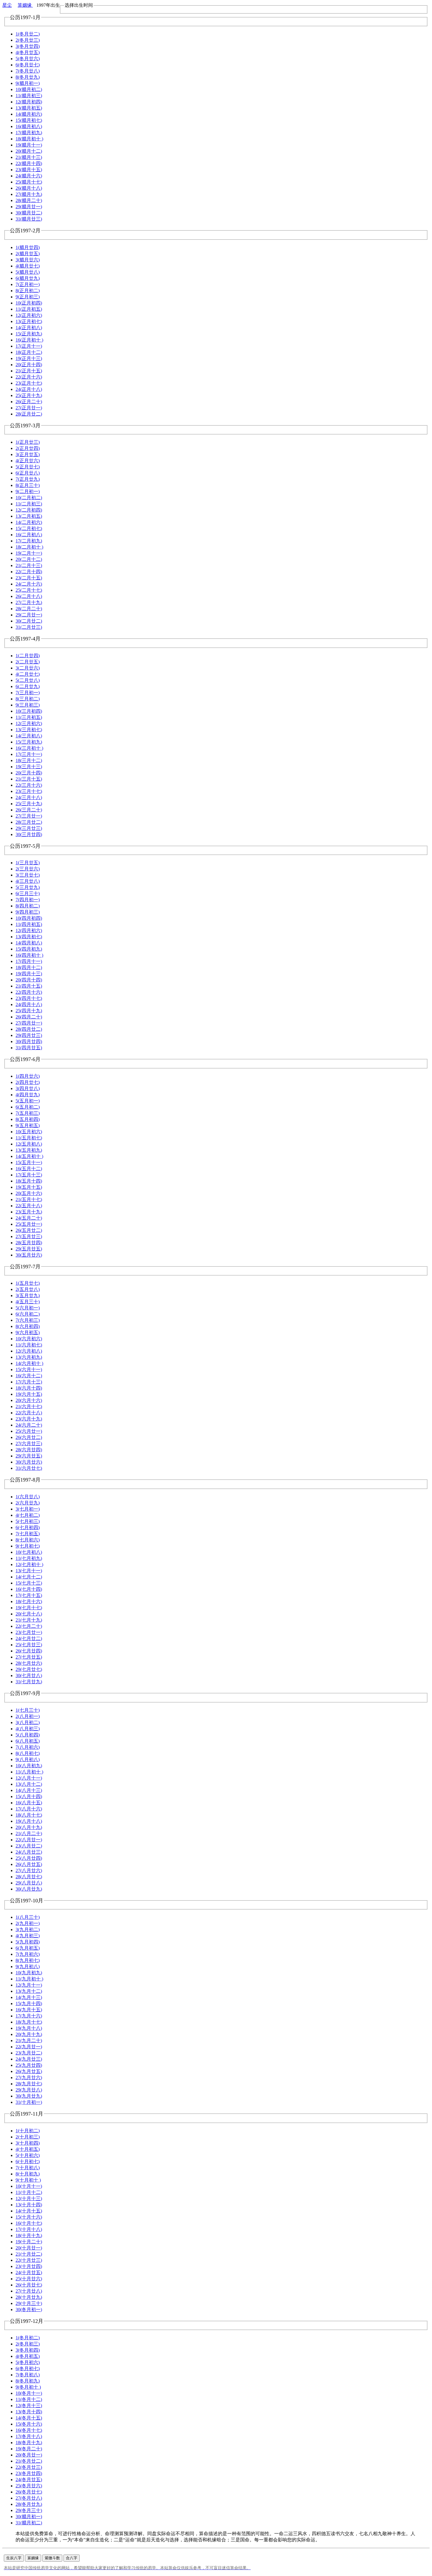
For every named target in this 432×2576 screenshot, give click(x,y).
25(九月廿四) (29, 2065)
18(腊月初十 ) (29, 139)
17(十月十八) (29, 2229)
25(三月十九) (29, 804)
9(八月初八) (28, 1759)
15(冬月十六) (29, 2424)
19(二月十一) (29, 553)
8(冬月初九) (28, 2381)
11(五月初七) (29, 1138)
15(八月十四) (29, 1796)
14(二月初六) (29, 522)
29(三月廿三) (29, 828)
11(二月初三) (29, 504)
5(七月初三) (28, 1521)
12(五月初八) (29, 1144)
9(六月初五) (28, 1332)
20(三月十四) (29, 773)
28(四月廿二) (29, 1029)
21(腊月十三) (29, 157)
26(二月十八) (29, 596)
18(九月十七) (29, 2022)
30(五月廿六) (29, 1255)
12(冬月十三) (29, 2406)
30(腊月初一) (29, 2517)
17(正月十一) (29, 346)
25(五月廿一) (29, 1224)
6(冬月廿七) (28, 65)
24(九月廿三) (29, 2059)
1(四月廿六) (28, 1076)
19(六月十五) (29, 1394)
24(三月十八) (29, 797)
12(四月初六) (29, 930)
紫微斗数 (52, 2558)
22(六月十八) (29, 1413)
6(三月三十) (28, 893)
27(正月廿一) (29, 408)
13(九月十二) (29, 1991)
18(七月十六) (29, 1601)
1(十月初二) (28, 2131)
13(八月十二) (29, 1784)
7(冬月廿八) (28, 71)
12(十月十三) (29, 2198)
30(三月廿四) (29, 834)
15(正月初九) (29, 334)
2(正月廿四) (28, 448)
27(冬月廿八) (29, 2498)
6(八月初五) (28, 1741)
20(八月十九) (29, 1827)
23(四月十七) (29, 998)
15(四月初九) (29, 949)
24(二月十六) (29, 584)
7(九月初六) (28, 1954)
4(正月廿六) (28, 461)
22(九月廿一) (29, 2047)
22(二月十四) (29, 572)
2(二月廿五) (28, 662)
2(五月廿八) (28, 1289)
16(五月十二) (29, 1169)
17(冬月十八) (29, 2436)
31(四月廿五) (29, 1048)
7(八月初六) (28, 1747)
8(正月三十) (28, 485)
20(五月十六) (29, 1193)
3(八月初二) (28, 1722)
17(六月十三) (29, 1382)
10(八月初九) (29, 1766)
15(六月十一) (29, 1369)
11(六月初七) (29, 1345)
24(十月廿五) (29, 2273)
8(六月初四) (28, 1326)
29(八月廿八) (29, 1883)
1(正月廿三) (28, 442)
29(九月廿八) (29, 2090)
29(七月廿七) (29, 1669)
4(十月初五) (28, 2149)
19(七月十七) (29, 1608)
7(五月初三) (28, 1113)
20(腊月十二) (29, 151)
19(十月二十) (29, 2242)
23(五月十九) (29, 1212)
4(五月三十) (28, 1302)
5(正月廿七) (28, 467)
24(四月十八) (29, 1004)
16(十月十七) (29, 2223)
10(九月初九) (29, 1973)
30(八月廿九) (29, 1889)
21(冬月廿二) (29, 2461)
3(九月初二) (28, 1930)
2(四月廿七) (28, 1082)
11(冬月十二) (29, 2399)
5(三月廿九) (28, 887)
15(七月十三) (29, 1583)
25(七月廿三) (29, 1645)
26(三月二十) (29, 810)
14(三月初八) (29, 736)
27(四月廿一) (29, 1023)
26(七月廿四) (29, 1651)
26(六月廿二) (29, 1437)
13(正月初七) (29, 321)
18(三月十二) (29, 760)
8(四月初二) (28, 906)
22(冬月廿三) (29, 2467)
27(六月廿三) (29, 1443)
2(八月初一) (28, 1716)
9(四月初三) (28, 912)
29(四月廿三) (29, 1035)
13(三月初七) (29, 730)
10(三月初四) (29, 711)
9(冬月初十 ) (28, 2387)
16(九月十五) (29, 2010)
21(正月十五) (29, 371)
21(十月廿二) (29, 2254)
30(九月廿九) (29, 2096)
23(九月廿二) (29, 2053)
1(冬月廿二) (28, 34)
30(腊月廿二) (29, 213)
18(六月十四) (29, 1388)
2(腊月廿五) (28, 254)
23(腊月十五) (29, 170)
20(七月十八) (29, 1614)
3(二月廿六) (28, 668)
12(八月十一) (29, 1778)
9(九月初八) (28, 1967)
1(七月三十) (28, 1710)
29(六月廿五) (29, 1456)
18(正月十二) (29, 352)
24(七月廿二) (29, 1638)
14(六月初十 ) (29, 1363)
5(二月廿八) (28, 680)
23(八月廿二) (29, 1846)
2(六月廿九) (28, 1503)
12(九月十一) (29, 1985)
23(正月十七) (29, 383)
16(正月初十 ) (29, 340)
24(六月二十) (29, 1425)
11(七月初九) (29, 1558)
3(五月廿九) (28, 1295)
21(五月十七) (29, 1199)
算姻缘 (25, 5)
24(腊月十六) (29, 176)
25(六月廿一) (29, 1431)
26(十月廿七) (29, 2285)
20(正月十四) (29, 365)
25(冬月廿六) (29, 2486)
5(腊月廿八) (28, 272)
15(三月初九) (29, 742)
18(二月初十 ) (29, 547)
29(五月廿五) (29, 1249)
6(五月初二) (28, 1107)
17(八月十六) (29, 1809)
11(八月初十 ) (29, 1772)
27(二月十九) (29, 602)
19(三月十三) (29, 767)
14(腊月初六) (29, 114)
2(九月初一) (28, 1923)
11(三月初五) (29, 717)
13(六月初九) (29, 1357)
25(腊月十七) (29, 182)
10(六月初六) (29, 1339)
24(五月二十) (29, 1218)
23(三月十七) (29, 791)
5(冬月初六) (28, 2362)
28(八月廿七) (29, 1877)
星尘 (7, 5)
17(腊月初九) (29, 133)
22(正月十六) (29, 377)
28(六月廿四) (29, 1450)
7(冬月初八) (28, 2375)
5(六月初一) (28, 1308)
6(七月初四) (28, 1527)
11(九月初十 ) (29, 1979)
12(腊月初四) (29, 102)
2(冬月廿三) (28, 40)
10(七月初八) (29, 1552)
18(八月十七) (29, 1815)
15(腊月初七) (29, 120)
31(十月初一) (29, 2102)
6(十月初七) (28, 2161)
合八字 (72, 2558)
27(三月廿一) (29, 816)
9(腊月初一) (28, 83)
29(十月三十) (29, 2303)
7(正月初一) (28, 284)
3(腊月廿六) (28, 260)
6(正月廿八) (28, 473)
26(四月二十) (29, 1017)
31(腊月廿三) (29, 219)
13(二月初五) (29, 516)
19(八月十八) (29, 1821)
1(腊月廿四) (28, 247)
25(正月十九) (29, 395)
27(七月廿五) (29, 1657)
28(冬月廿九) (29, 2504)
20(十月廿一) (29, 2248)
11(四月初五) (29, 924)
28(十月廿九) (29, 2297)
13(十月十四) (29, 2205)
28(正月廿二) (29, 414)
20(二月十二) (29, 559)
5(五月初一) (28, 1101)
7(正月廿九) (28, 479)
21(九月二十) (29, 2041)
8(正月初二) (28, 291)
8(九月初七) (28, 1960)
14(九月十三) (29, 1997)
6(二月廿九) (28, 686)
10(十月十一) (29, 2186)
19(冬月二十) (29, 2449)
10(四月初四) (29, 918)
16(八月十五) (29, 1803)
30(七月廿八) (29, 1675)
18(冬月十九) (29, 2443)
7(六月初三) (28, 1320)
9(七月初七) (28, 1546)
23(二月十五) (29, 578)
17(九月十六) (29, 2016)
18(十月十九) (29, 2235)
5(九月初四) (28, 1942)
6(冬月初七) (28, 2369)
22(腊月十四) (29, 163)
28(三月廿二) (29, 822)
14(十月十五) (29, 2211)
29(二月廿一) (29, 615)
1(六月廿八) (28, 1497)
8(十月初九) (28, 2174)
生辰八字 (14, 2558)
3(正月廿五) (28, 454)
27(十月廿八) (29, 2291)
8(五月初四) (28, 1119)
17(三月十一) (29, 754)
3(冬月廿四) (28, 46)
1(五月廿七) (28, 1283)
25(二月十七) (29, 590)
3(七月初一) (28, 1509)
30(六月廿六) (29, 1462)
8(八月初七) (28, 1753)
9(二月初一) (28, 491)
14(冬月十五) (29, 2418)
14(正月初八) (29, 328)
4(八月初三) (28, 1729)
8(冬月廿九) (28, 77)
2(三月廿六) (28, 869)
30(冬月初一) (29, 2310)
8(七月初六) (28, 1540)
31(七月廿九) (29, 1682)
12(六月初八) (29, 1351)
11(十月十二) (29, 2192)
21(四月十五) (29, 986)
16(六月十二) (29, 1376)
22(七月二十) (29, 1626)
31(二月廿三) (29, 627)
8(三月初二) (28, 699)
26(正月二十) (29, 402)
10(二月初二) (29, 498)
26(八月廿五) (29, 1864)
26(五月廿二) (29, 1230)
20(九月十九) (29, 2034)
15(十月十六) (29, 2217)
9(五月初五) (28, 1125)
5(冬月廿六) (28, 59)
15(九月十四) (29, 2004)
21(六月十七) (29, 1406)
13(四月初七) (29, 937)
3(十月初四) (28, 2143)
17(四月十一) (29, 961)
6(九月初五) (28, 1948)
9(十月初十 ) (28, 2180)
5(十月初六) (28, 2155)
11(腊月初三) (29, 96)
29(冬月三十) (29, 2510)
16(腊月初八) (29, 126)
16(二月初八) (29, 535)
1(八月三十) (28, 1917)
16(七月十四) (29, 1589)
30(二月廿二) (29, 621)
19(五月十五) (29, 1187)
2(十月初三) (28, 2137)
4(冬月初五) (28, 2356)
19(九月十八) (29, 2028)
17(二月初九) (29, 541)
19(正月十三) (29, 358)
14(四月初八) (29, 943)
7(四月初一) (28, 900)
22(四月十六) (29, 992)
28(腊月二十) (29, 200)
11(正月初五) (29, 309)
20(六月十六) (29, 1400)
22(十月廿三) (29, 2260)
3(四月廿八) (28, 1088)
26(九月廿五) (29, 2071)
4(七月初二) (28, 1515)
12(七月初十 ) (29, 1564)
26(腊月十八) (29, 188)
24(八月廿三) (29, 1852)
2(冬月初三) (28, 2344)
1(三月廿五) (28, 863)
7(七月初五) (28, 1534)
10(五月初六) (29, 1132)
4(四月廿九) (28, 1095)
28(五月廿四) (29, 1243)
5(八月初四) (28, 1735)
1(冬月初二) (28, 2338)
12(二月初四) (29, 510)
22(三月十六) (29, 785)
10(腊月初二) (29, 89)
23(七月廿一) (29, 1632)
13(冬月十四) (29, 2412)
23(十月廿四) (29, 2266)
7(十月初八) (28, 2168)
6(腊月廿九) (28, 278)
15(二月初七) (29, 528)
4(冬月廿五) (28, 52)
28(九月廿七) (29, 2084)
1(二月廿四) (28, 656)
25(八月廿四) (29, 1858)
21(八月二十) (29, 1833)
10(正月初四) (29, 303)
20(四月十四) (29, 980)
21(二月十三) (29, 565)
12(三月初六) (29, 723)
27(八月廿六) (29, 1870)
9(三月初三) (28, 705)
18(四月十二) (29, 967)
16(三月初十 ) (29, 748)
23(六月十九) (29, 1419)
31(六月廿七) (29, 1468)
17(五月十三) (29, 1175)
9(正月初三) (28, 297)
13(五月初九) (29, 1150)
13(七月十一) (29, 1571)
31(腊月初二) (29, 2523)
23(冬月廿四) (29, 2473)
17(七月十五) (29, 1595)
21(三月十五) (29, 779)
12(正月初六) (29, 315)
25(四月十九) (29, 1011)
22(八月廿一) (29, 1840)
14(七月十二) (29, 1577)
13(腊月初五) (29, 108)
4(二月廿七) (28, 674)
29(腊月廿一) (29, 207)
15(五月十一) (29, 1162)
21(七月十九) (29, 1620)
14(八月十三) (29, 1790)
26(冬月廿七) (29, 2492)
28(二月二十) (29, 609)
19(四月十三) (29, 974)
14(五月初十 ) (29, 1156)
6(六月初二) (28, 1314)
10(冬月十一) (29, 2393)
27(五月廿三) (29, 1236)
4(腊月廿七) (28, 266)
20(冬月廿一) (29, 2455)
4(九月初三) (28, 1936)
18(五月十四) (29, 1181)
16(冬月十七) (29, 2430)
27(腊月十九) (29, 194)
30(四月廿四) (29, 1041)
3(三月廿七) (28, 875)
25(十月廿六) (29, 2279)
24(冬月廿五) (29, 2480)
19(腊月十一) (29, 145)
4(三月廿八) (28, 881)
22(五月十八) (29, 1206)
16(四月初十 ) (29, 955)
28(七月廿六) (29, 1663)
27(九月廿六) (29, 2078)
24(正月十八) (29, 389)
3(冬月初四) (28, 2350)
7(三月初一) (28, 693)
